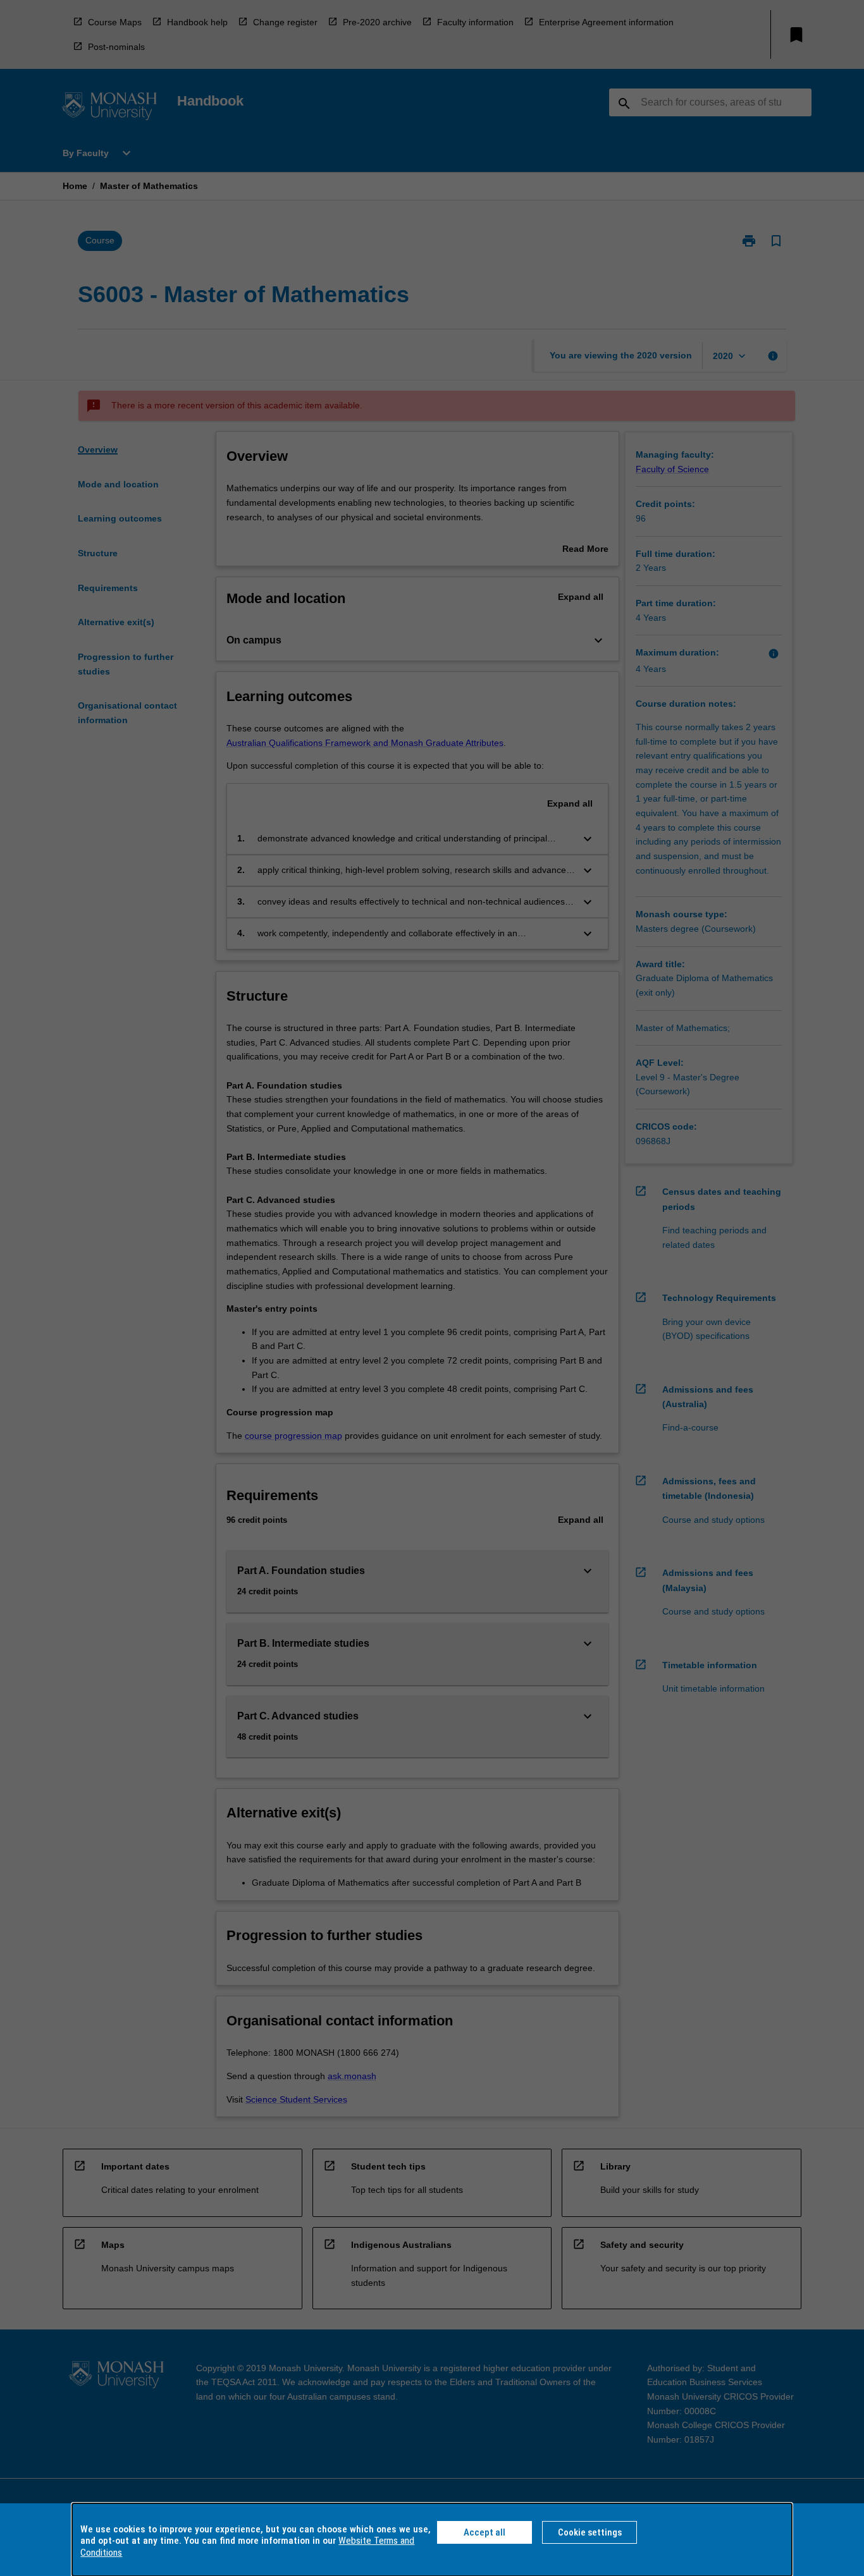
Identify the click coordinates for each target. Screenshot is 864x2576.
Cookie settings (590, 2532)
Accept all (484, 2532)
